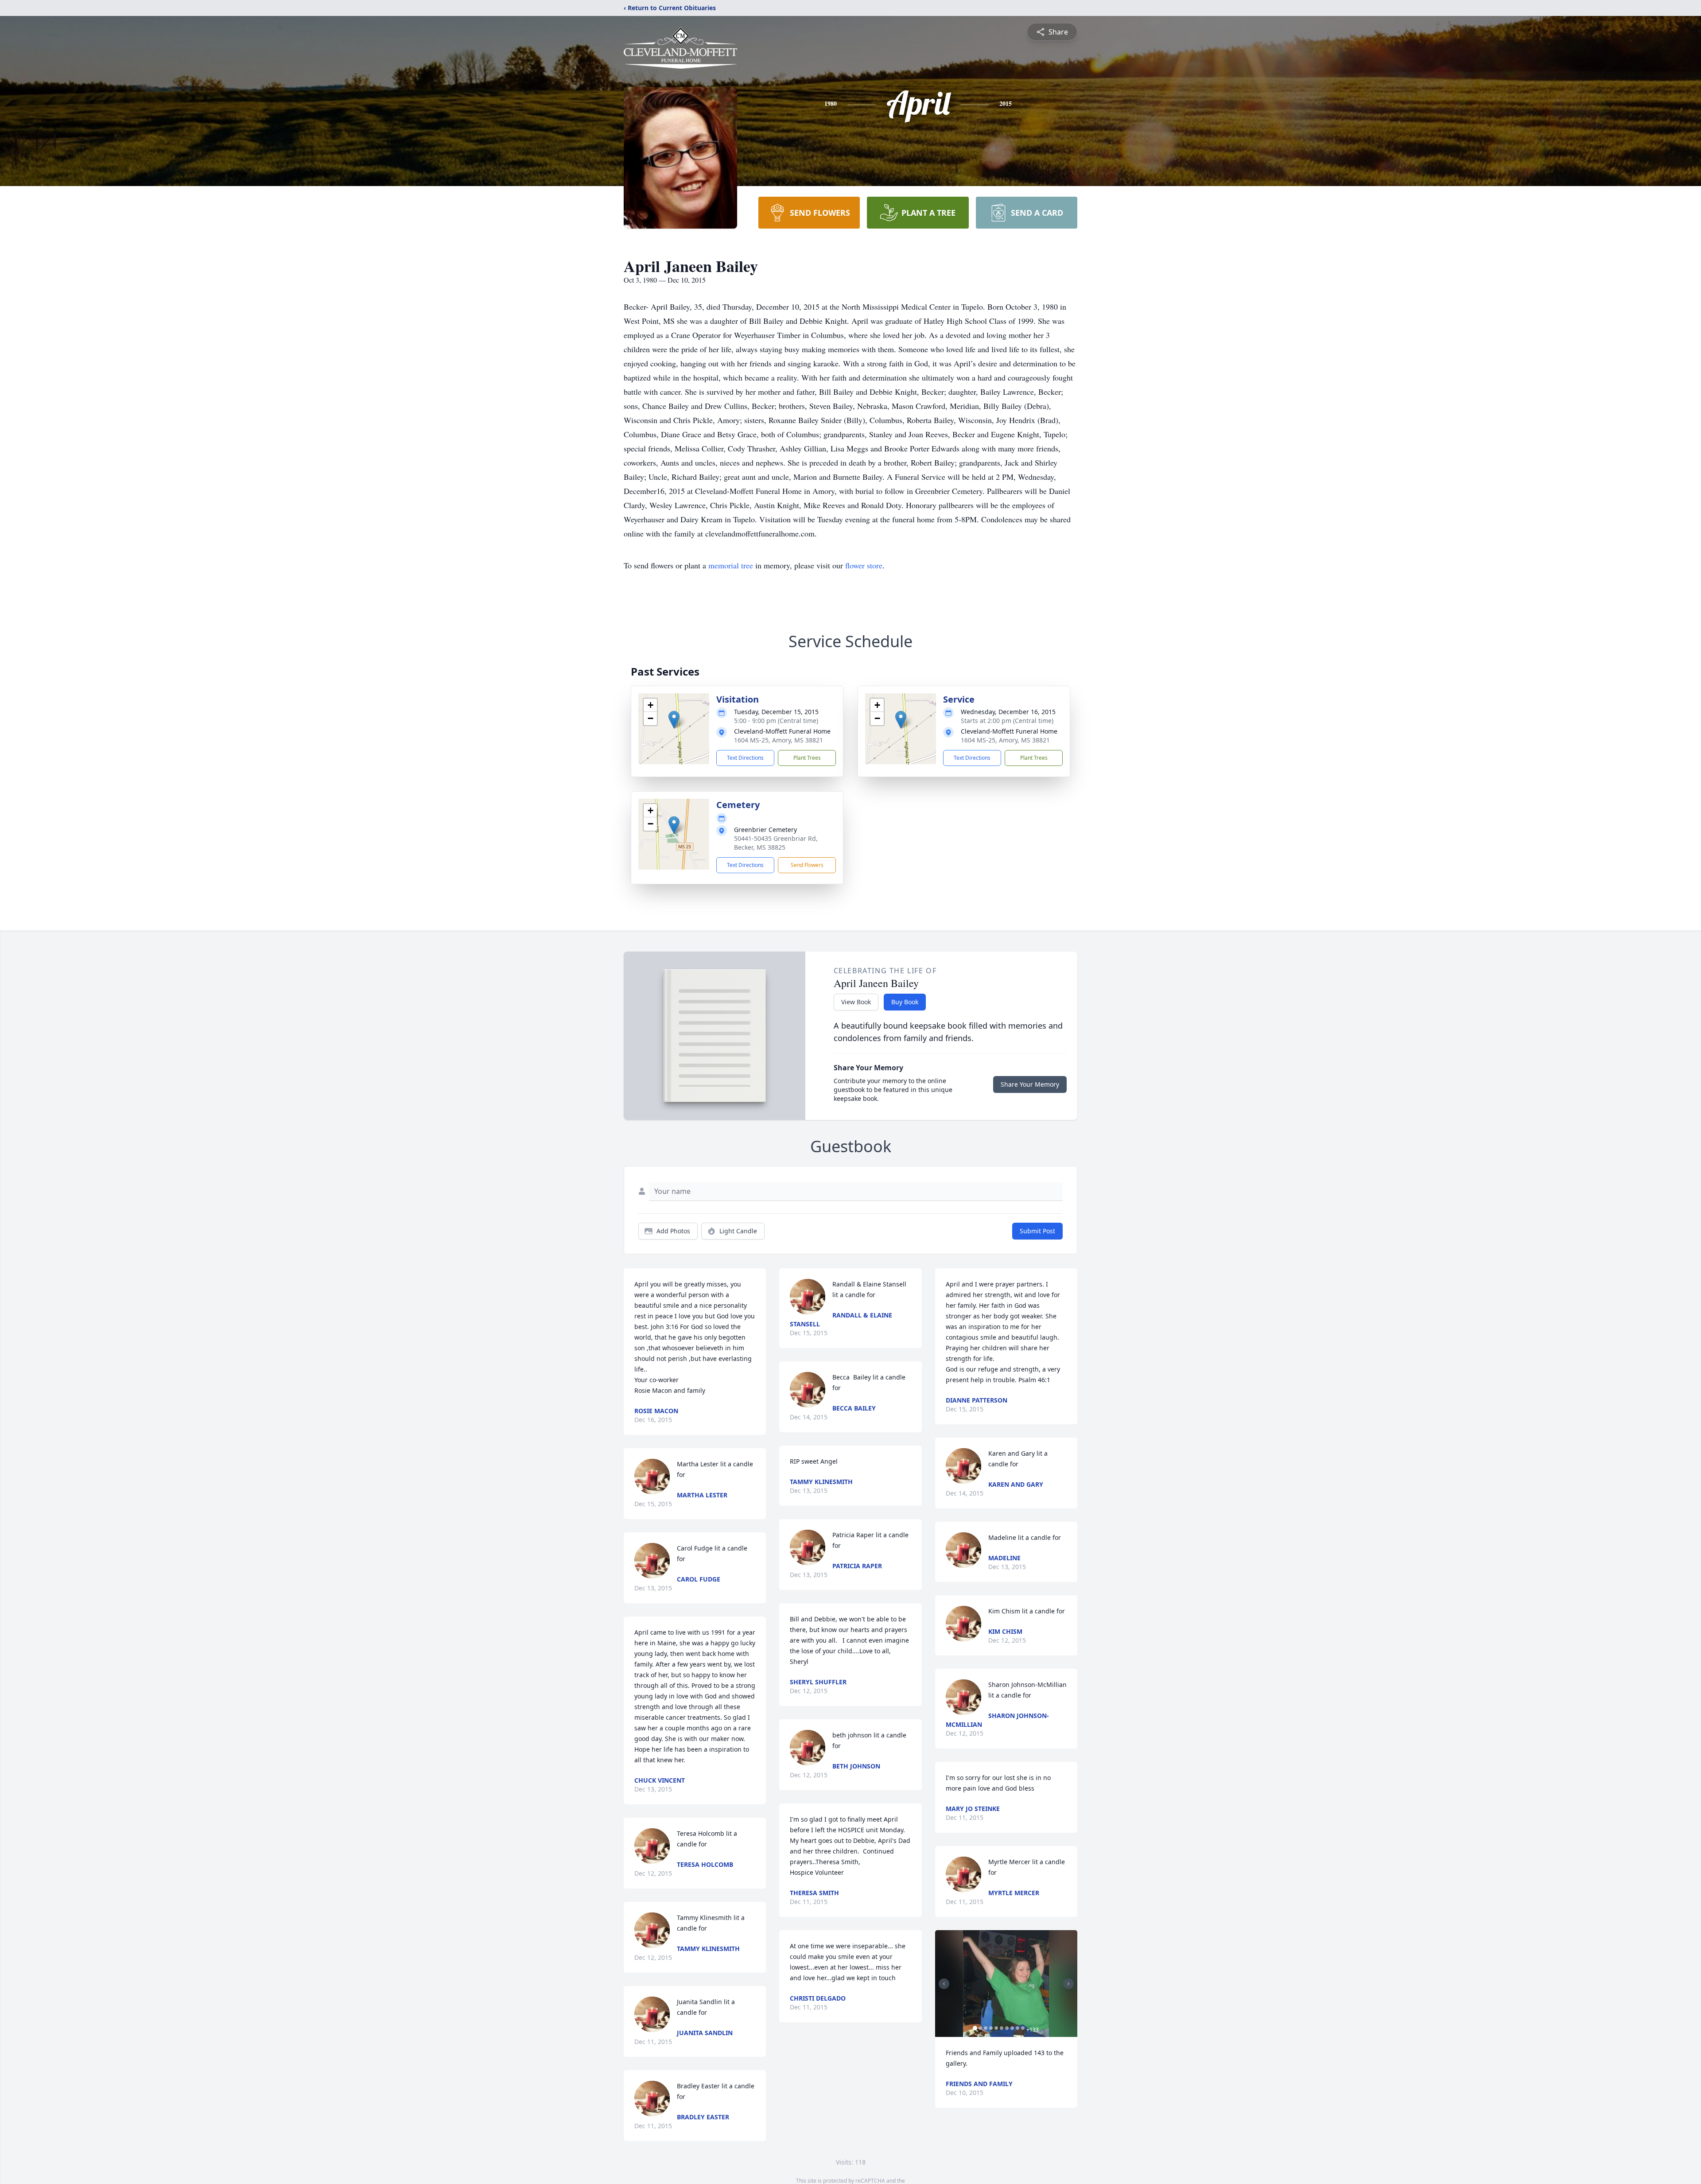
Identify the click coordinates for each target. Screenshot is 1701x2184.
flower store (864, 565)
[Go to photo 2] (980, 2028)
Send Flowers (807, 865)
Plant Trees (807, 758)
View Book (856, 1002)
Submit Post (1037, 1231)
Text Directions (745, 758)
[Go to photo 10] (1023, 2028)
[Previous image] (944, 1984)
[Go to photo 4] (991, 2028)
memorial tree (731, 565)
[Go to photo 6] (1002, 2028)
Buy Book (905, 1002)
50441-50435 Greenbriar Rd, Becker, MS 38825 (776, 843)
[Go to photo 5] (996, 2028)
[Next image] (1068, 1984)
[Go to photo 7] (1007, 2028)
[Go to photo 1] (975, 2028)
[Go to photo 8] (1012, 2028)
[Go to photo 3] (986, 2028)
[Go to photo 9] (1017, 2028)
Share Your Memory (1030, 1084)
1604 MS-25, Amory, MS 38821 (779, 740)
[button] (674, 720)
